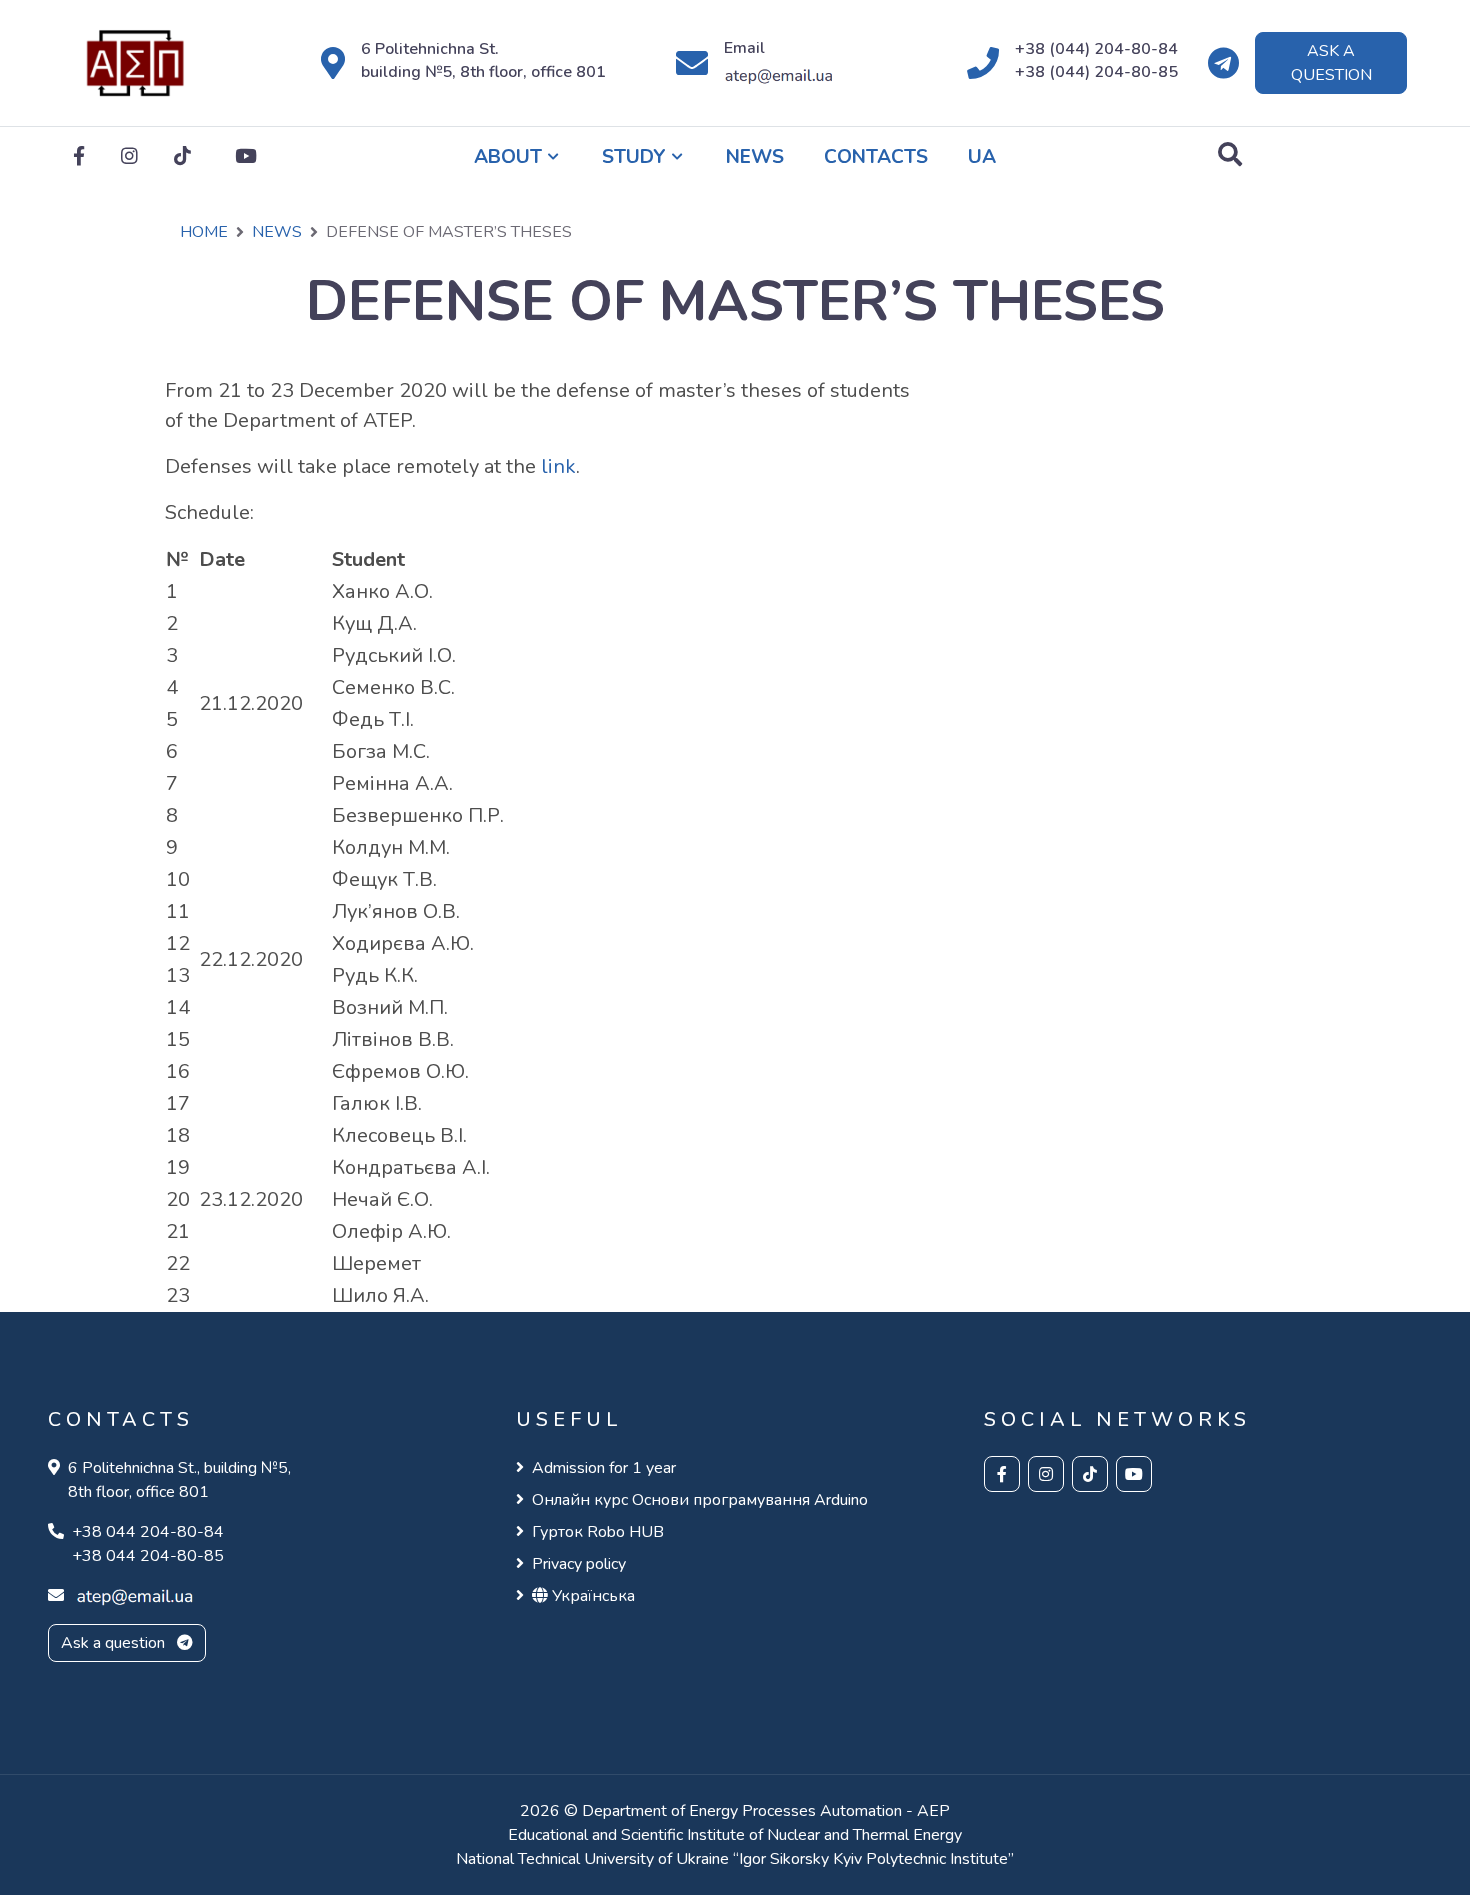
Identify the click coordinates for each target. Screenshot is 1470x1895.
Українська (591, 1596)
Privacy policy (579, 1564)
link (558, 466)
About (508, 157)
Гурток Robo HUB (598, 1532)
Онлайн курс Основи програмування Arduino (700, 1500)
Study (634, 157)
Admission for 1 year (604, 1468)
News (755, 157)
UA (982, 157)
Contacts (876, 157)
